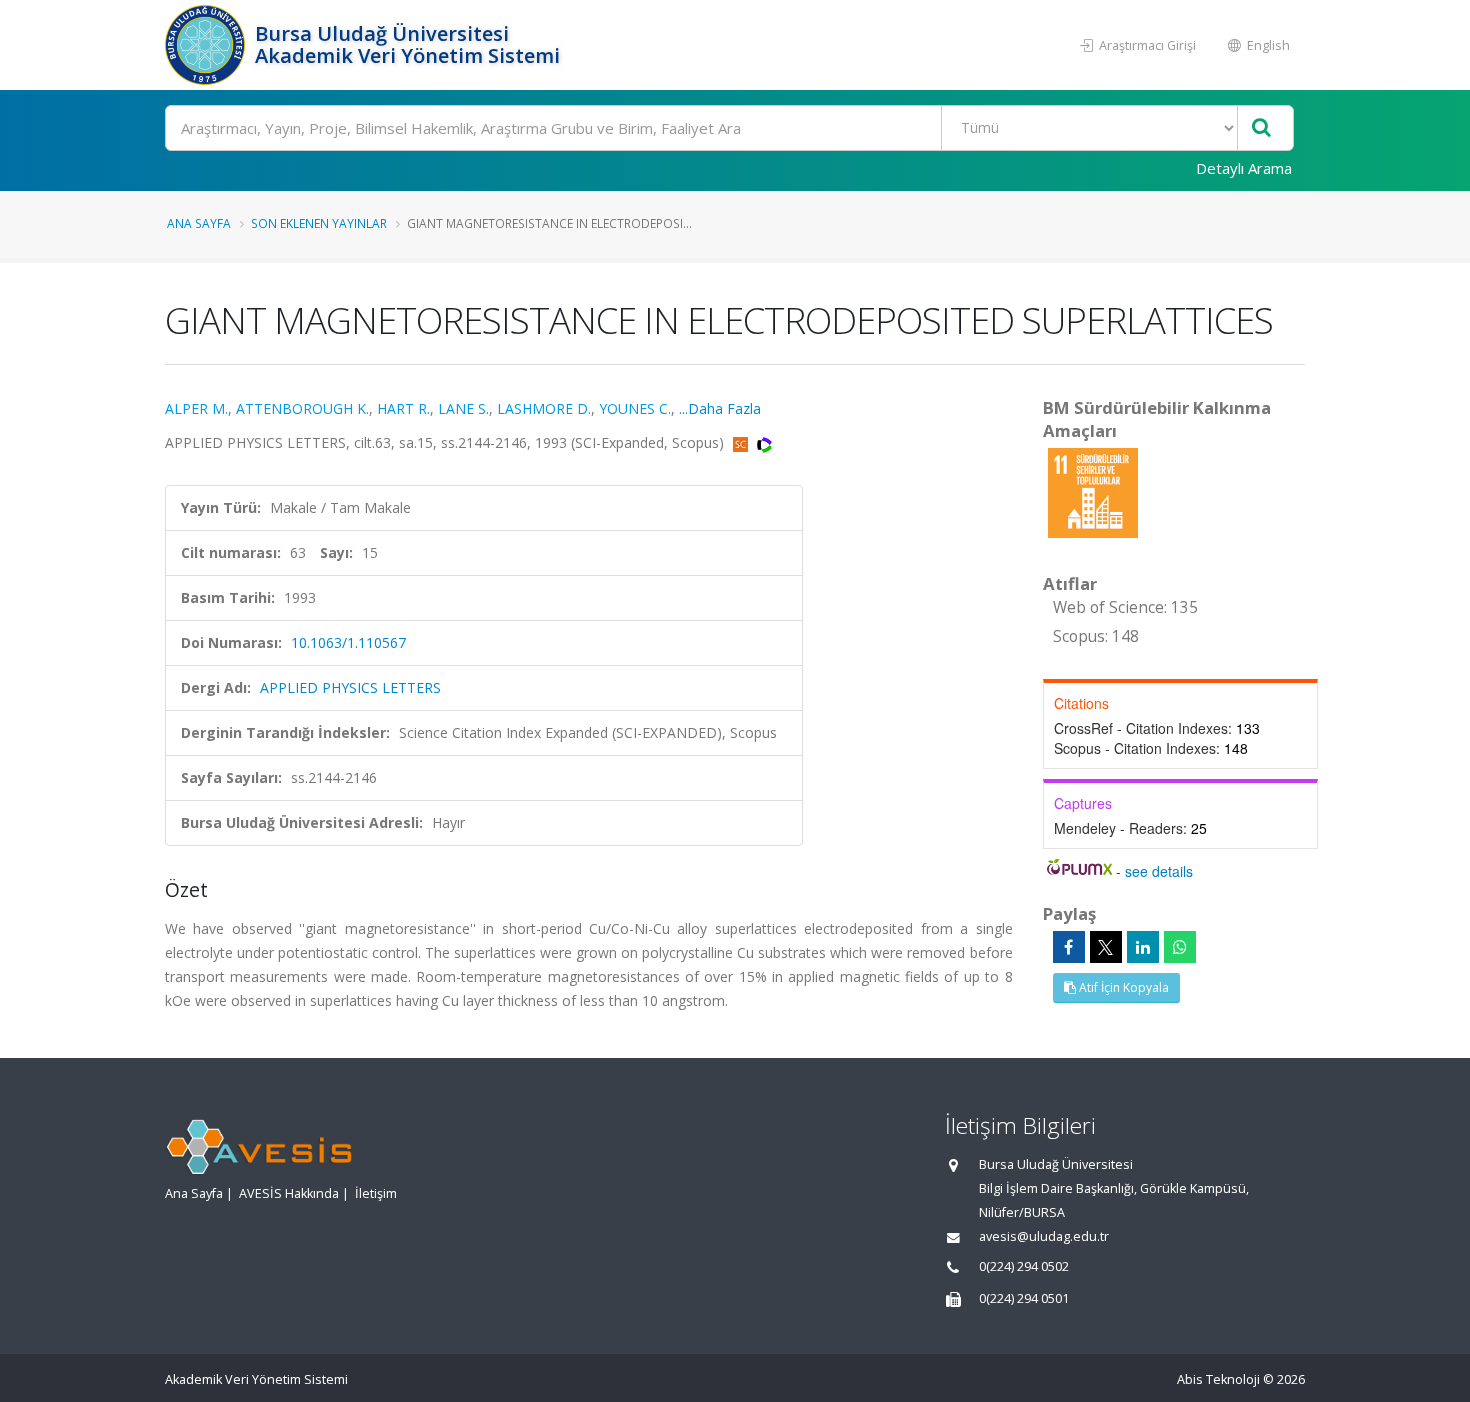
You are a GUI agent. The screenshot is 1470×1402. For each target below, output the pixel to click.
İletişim (376, 1193)
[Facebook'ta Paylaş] (1069, 947)
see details (1159, 871)
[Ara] (1261, 128)
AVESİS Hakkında (289, 1193)
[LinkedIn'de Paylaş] (1143, 947)
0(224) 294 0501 (1024, 1298)
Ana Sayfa (199, 223)
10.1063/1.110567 (348, 642)
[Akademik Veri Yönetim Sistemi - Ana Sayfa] (207, 45)
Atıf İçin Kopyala (1122, 987)
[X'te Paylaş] (1106, 947)
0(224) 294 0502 (1024, 1266)
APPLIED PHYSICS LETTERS (350, 687)
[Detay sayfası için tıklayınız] (1093, 491)
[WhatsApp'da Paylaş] (1180, 947)
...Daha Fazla (720, 408)
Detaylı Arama (1244, 168)
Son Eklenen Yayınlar (319, 223)
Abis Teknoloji (1218, 1379)
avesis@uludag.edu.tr (1044, 1236)
